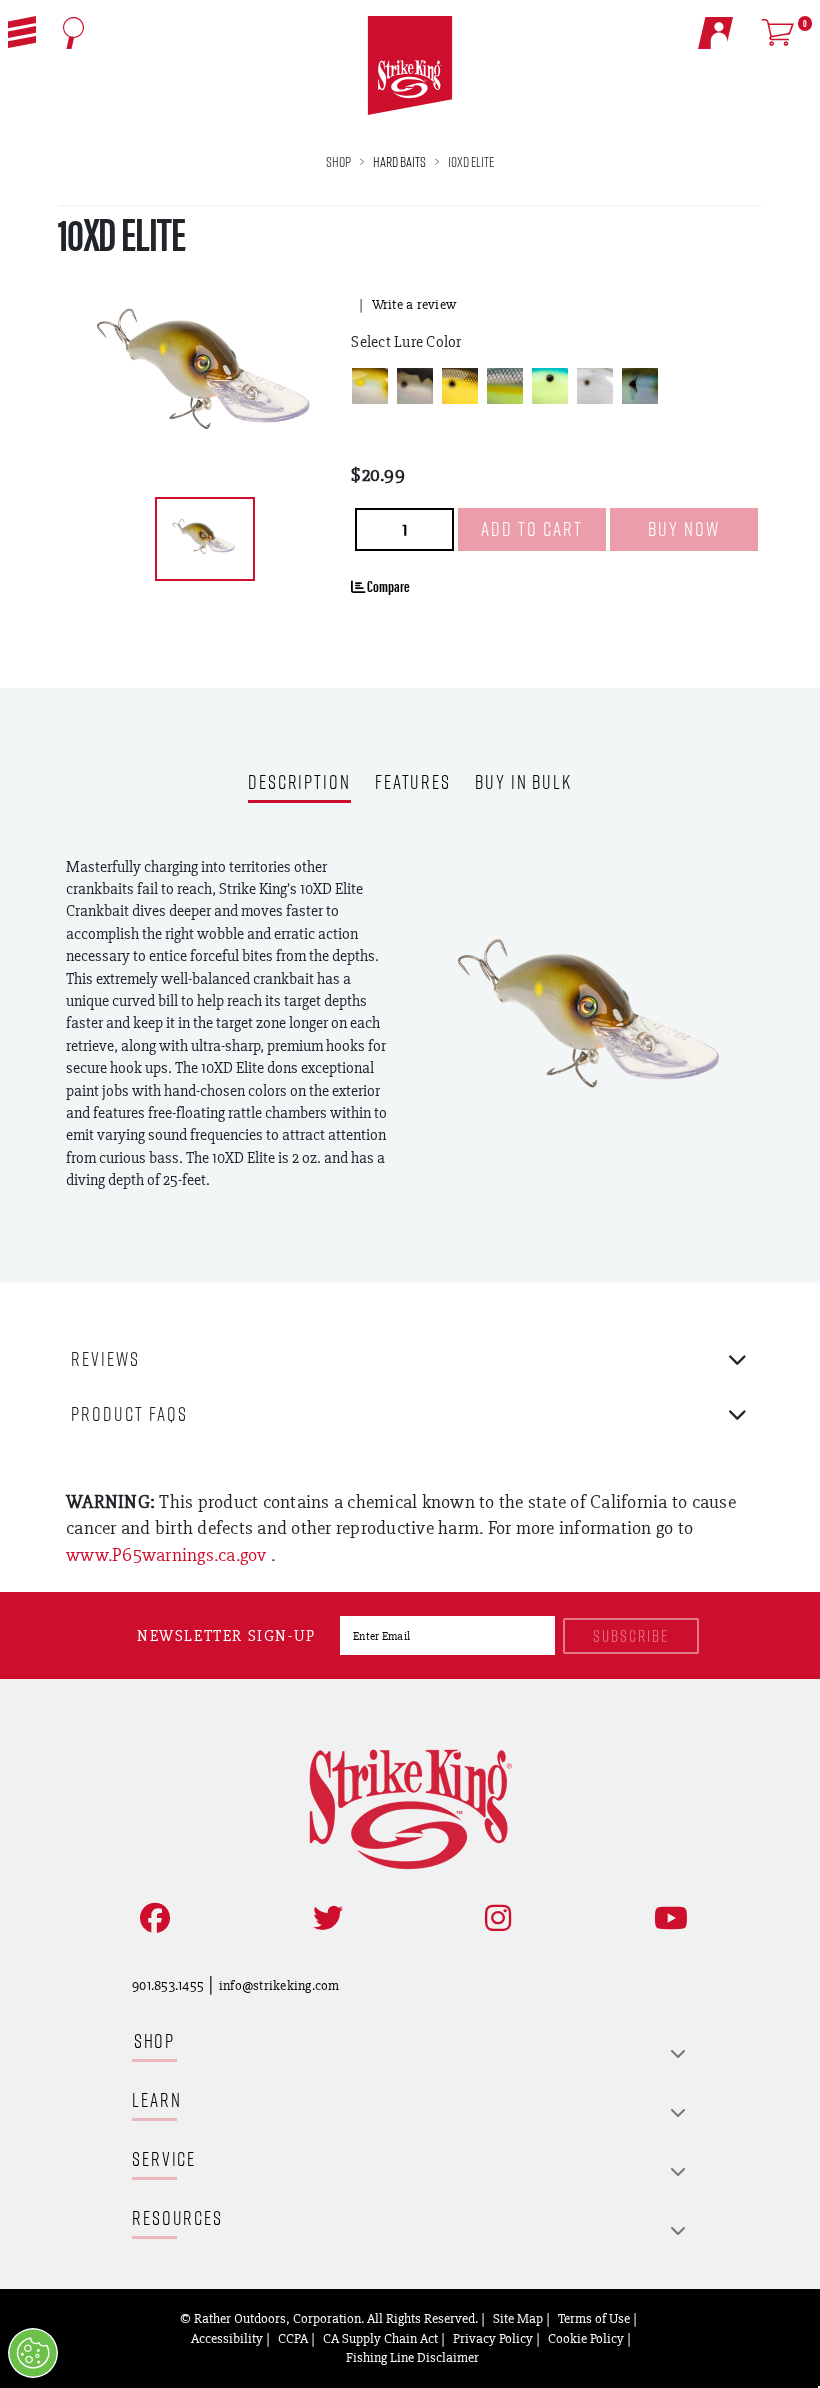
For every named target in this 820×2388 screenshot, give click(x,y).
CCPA (293, 2338)
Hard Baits (399, 161)
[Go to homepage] (410, 66)
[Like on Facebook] (151, 1918)
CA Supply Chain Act (380, 2338)
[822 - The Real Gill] (640, 386)
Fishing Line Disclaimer (412, 2357)
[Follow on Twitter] (324, 1918)
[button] (22, 32)
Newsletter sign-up (226, 1635)
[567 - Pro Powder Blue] (550, 386)
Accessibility (227, 2338)
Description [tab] (299, 783)
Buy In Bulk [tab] (523, 783)
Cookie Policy (586, 2338)
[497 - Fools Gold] (460, 386)
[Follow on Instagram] (494, 1918)
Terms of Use (594, 2318)
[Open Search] (73, 33)
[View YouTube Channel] (667, 1918)
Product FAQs (129, 1413)
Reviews (105, 1358)
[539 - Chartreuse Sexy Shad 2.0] (505, 386)
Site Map (518, 2318)
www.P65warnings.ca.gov (168, 1554)
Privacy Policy (493, 2338)
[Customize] (33, 2353)
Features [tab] (413, 783)
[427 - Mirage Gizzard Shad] (415, 386)
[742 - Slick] (595, 386)
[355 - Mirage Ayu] (370, 386)
